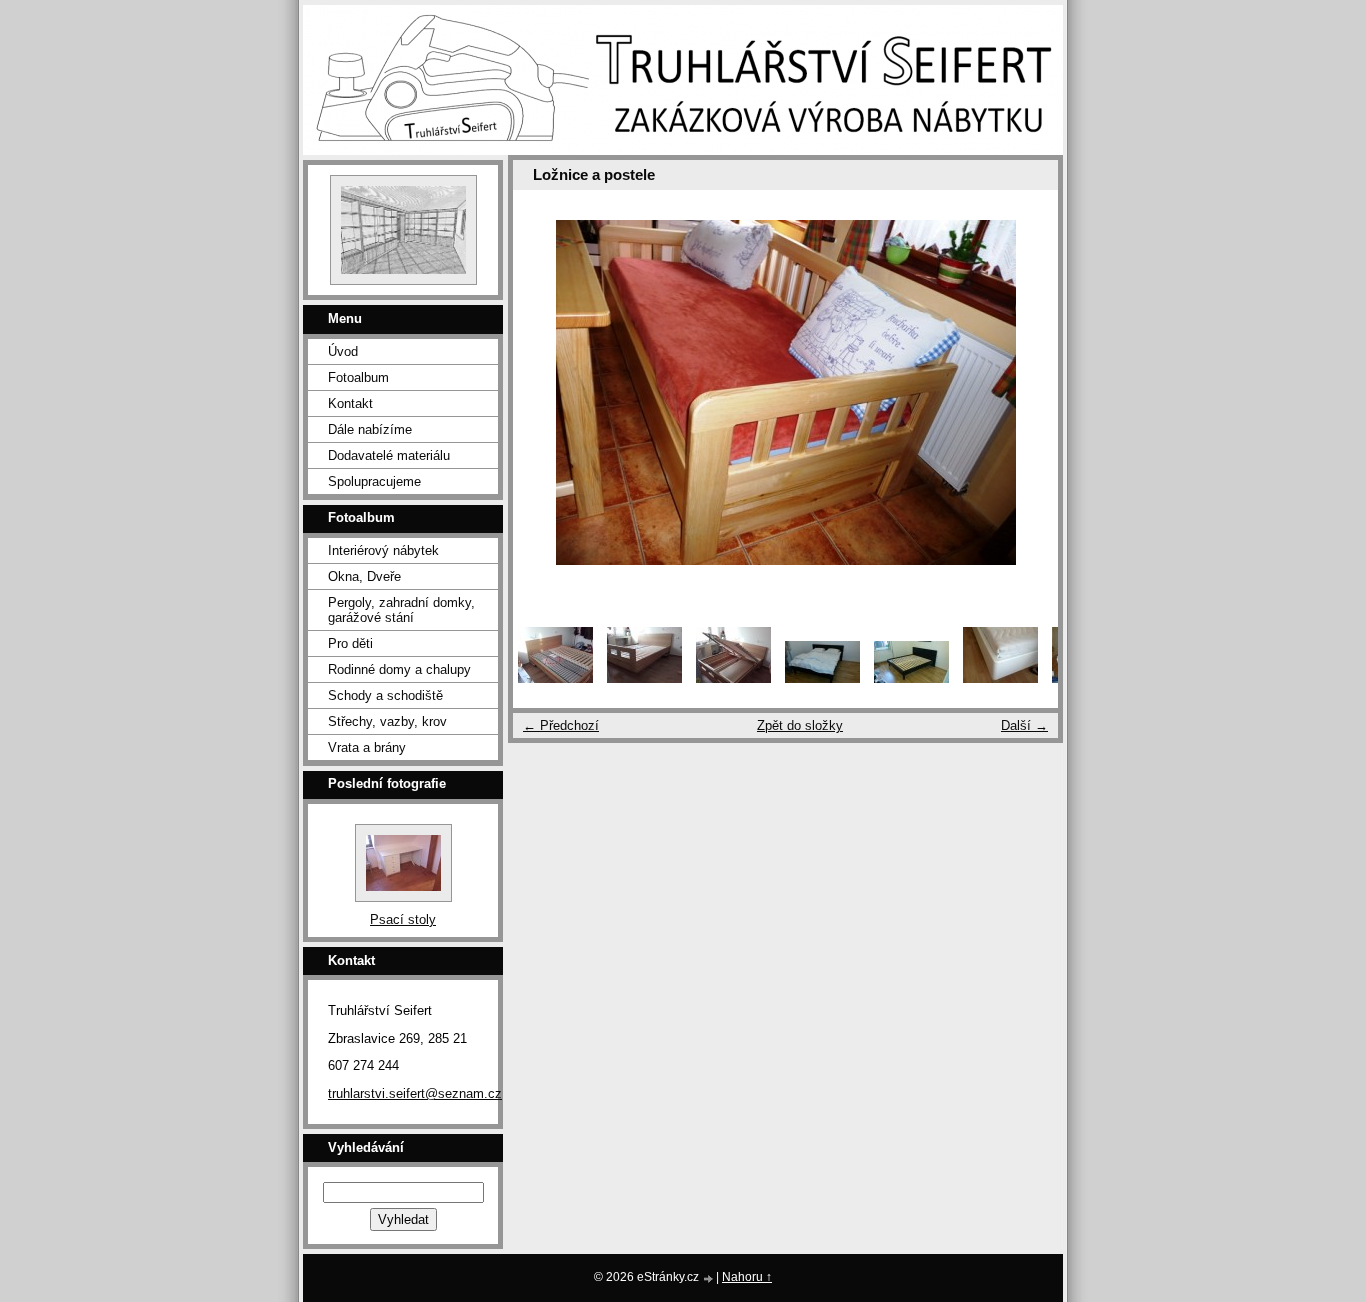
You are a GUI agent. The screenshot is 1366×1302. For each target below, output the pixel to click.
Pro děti (350, 643)
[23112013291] (1000, 678)
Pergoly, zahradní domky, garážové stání (401, 610)
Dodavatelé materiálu (389, 455)
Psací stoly (403, 919)
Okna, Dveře (364, 576)
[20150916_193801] (822, 678)
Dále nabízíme (370, 429)
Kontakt (350, 403)
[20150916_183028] (911, 678)
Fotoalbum (358, 377)
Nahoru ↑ (747, 1277)
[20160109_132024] (555, 678)
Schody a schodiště (385, 695)
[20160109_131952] (644, 678)
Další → (1024, 725)
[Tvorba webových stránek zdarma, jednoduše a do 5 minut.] (709, 1278)
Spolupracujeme (374, 481)
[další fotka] (1025, 392)
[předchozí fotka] (545, 392)
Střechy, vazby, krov (387, 721)
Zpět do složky (800, 725)
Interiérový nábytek (383, 550)
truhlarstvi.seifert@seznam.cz (415, 1093)
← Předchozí (561, 725)
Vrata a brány (367, 747)
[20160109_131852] (733, 678)
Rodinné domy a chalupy (399, 669)
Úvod (343, 351)
